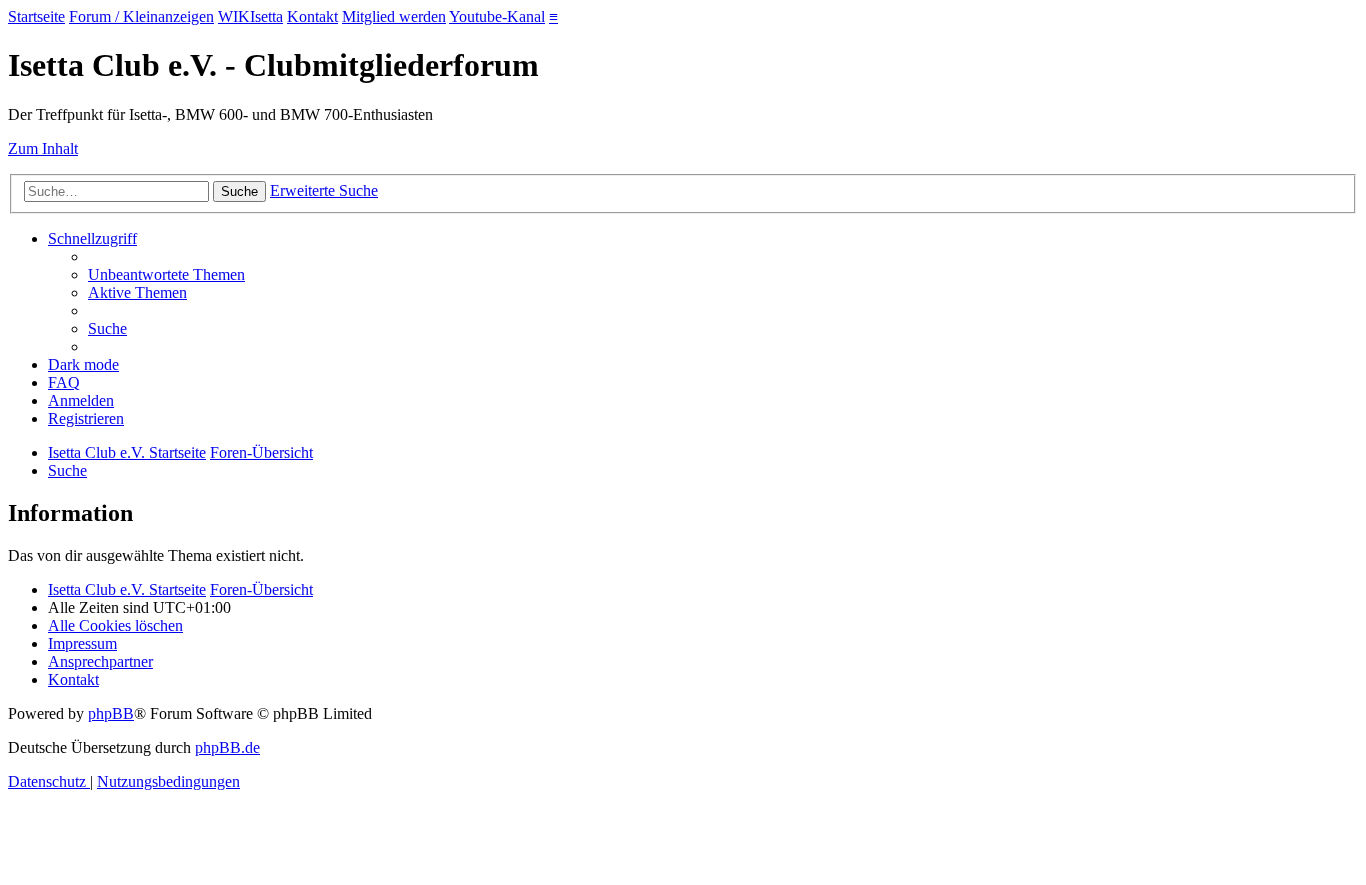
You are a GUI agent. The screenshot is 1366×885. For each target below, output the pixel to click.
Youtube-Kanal (497, 16)
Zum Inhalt (43, 148)
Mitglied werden (394, 16)
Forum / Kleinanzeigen (141, 16)
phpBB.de (227, 747)
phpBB (111, 713)
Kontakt (312, 16)
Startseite (36, 16)
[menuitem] (166, 274)
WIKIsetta (250, 16)
